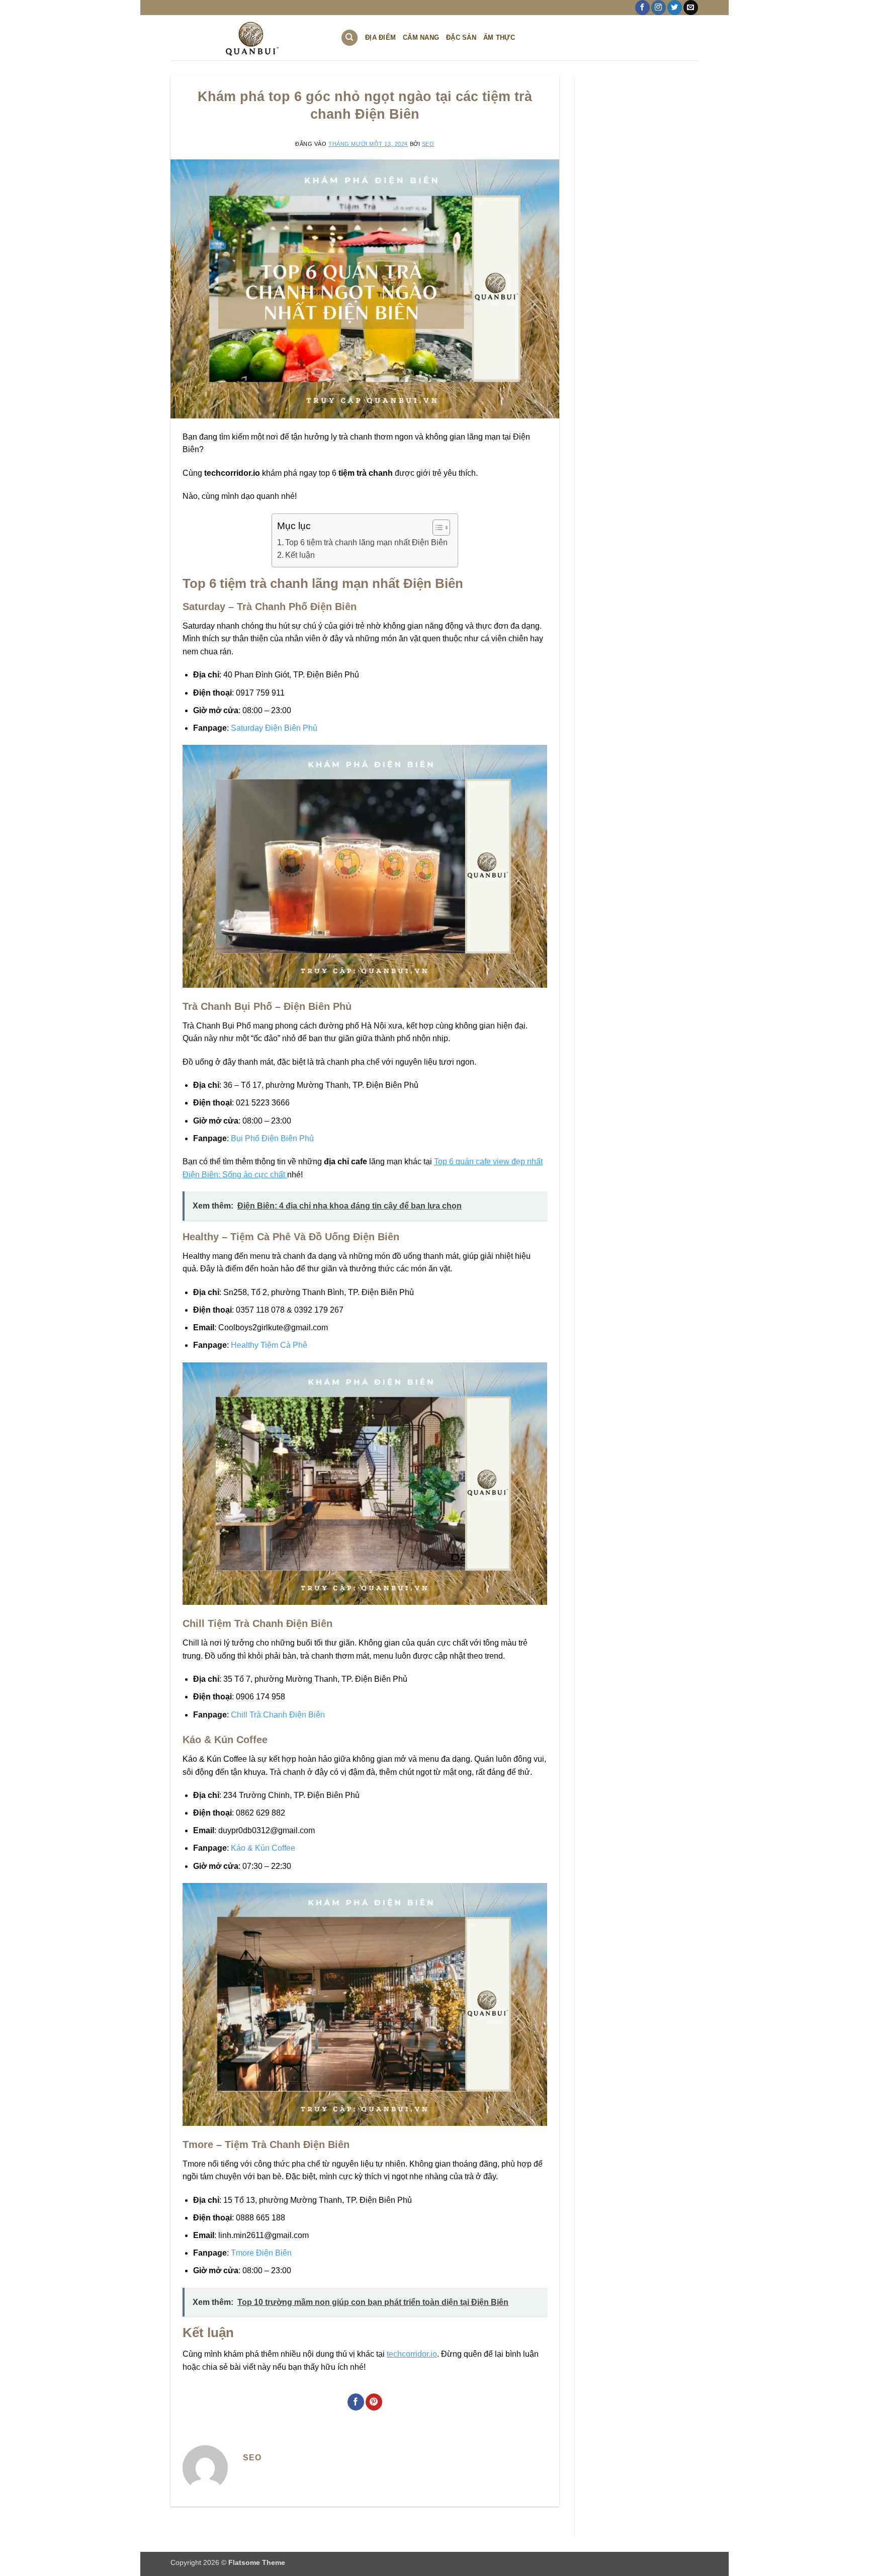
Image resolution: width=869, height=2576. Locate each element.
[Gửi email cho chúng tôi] (691, 8)
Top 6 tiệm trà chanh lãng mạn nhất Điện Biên (366, 542)
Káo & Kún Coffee (263, 1848)
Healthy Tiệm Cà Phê (269, 1345)
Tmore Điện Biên (261, 2253)
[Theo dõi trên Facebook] (642, 8)
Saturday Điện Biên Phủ (274, 728)
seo (428, 144)
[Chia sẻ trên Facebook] (356, 2402)
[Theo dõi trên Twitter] (675, 8)
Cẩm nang (421, 37)
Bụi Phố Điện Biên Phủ (272, 1138)
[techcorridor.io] (248, 38)
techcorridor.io (412, 2354)
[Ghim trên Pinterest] (374, 2402)
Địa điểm (380, 37)
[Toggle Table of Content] (436, 528)
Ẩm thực (499, 37)
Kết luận (300, 555)
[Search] (350, 38)
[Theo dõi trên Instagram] (659, 8)
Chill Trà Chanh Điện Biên (278, 1715)
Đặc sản (461, 37)
